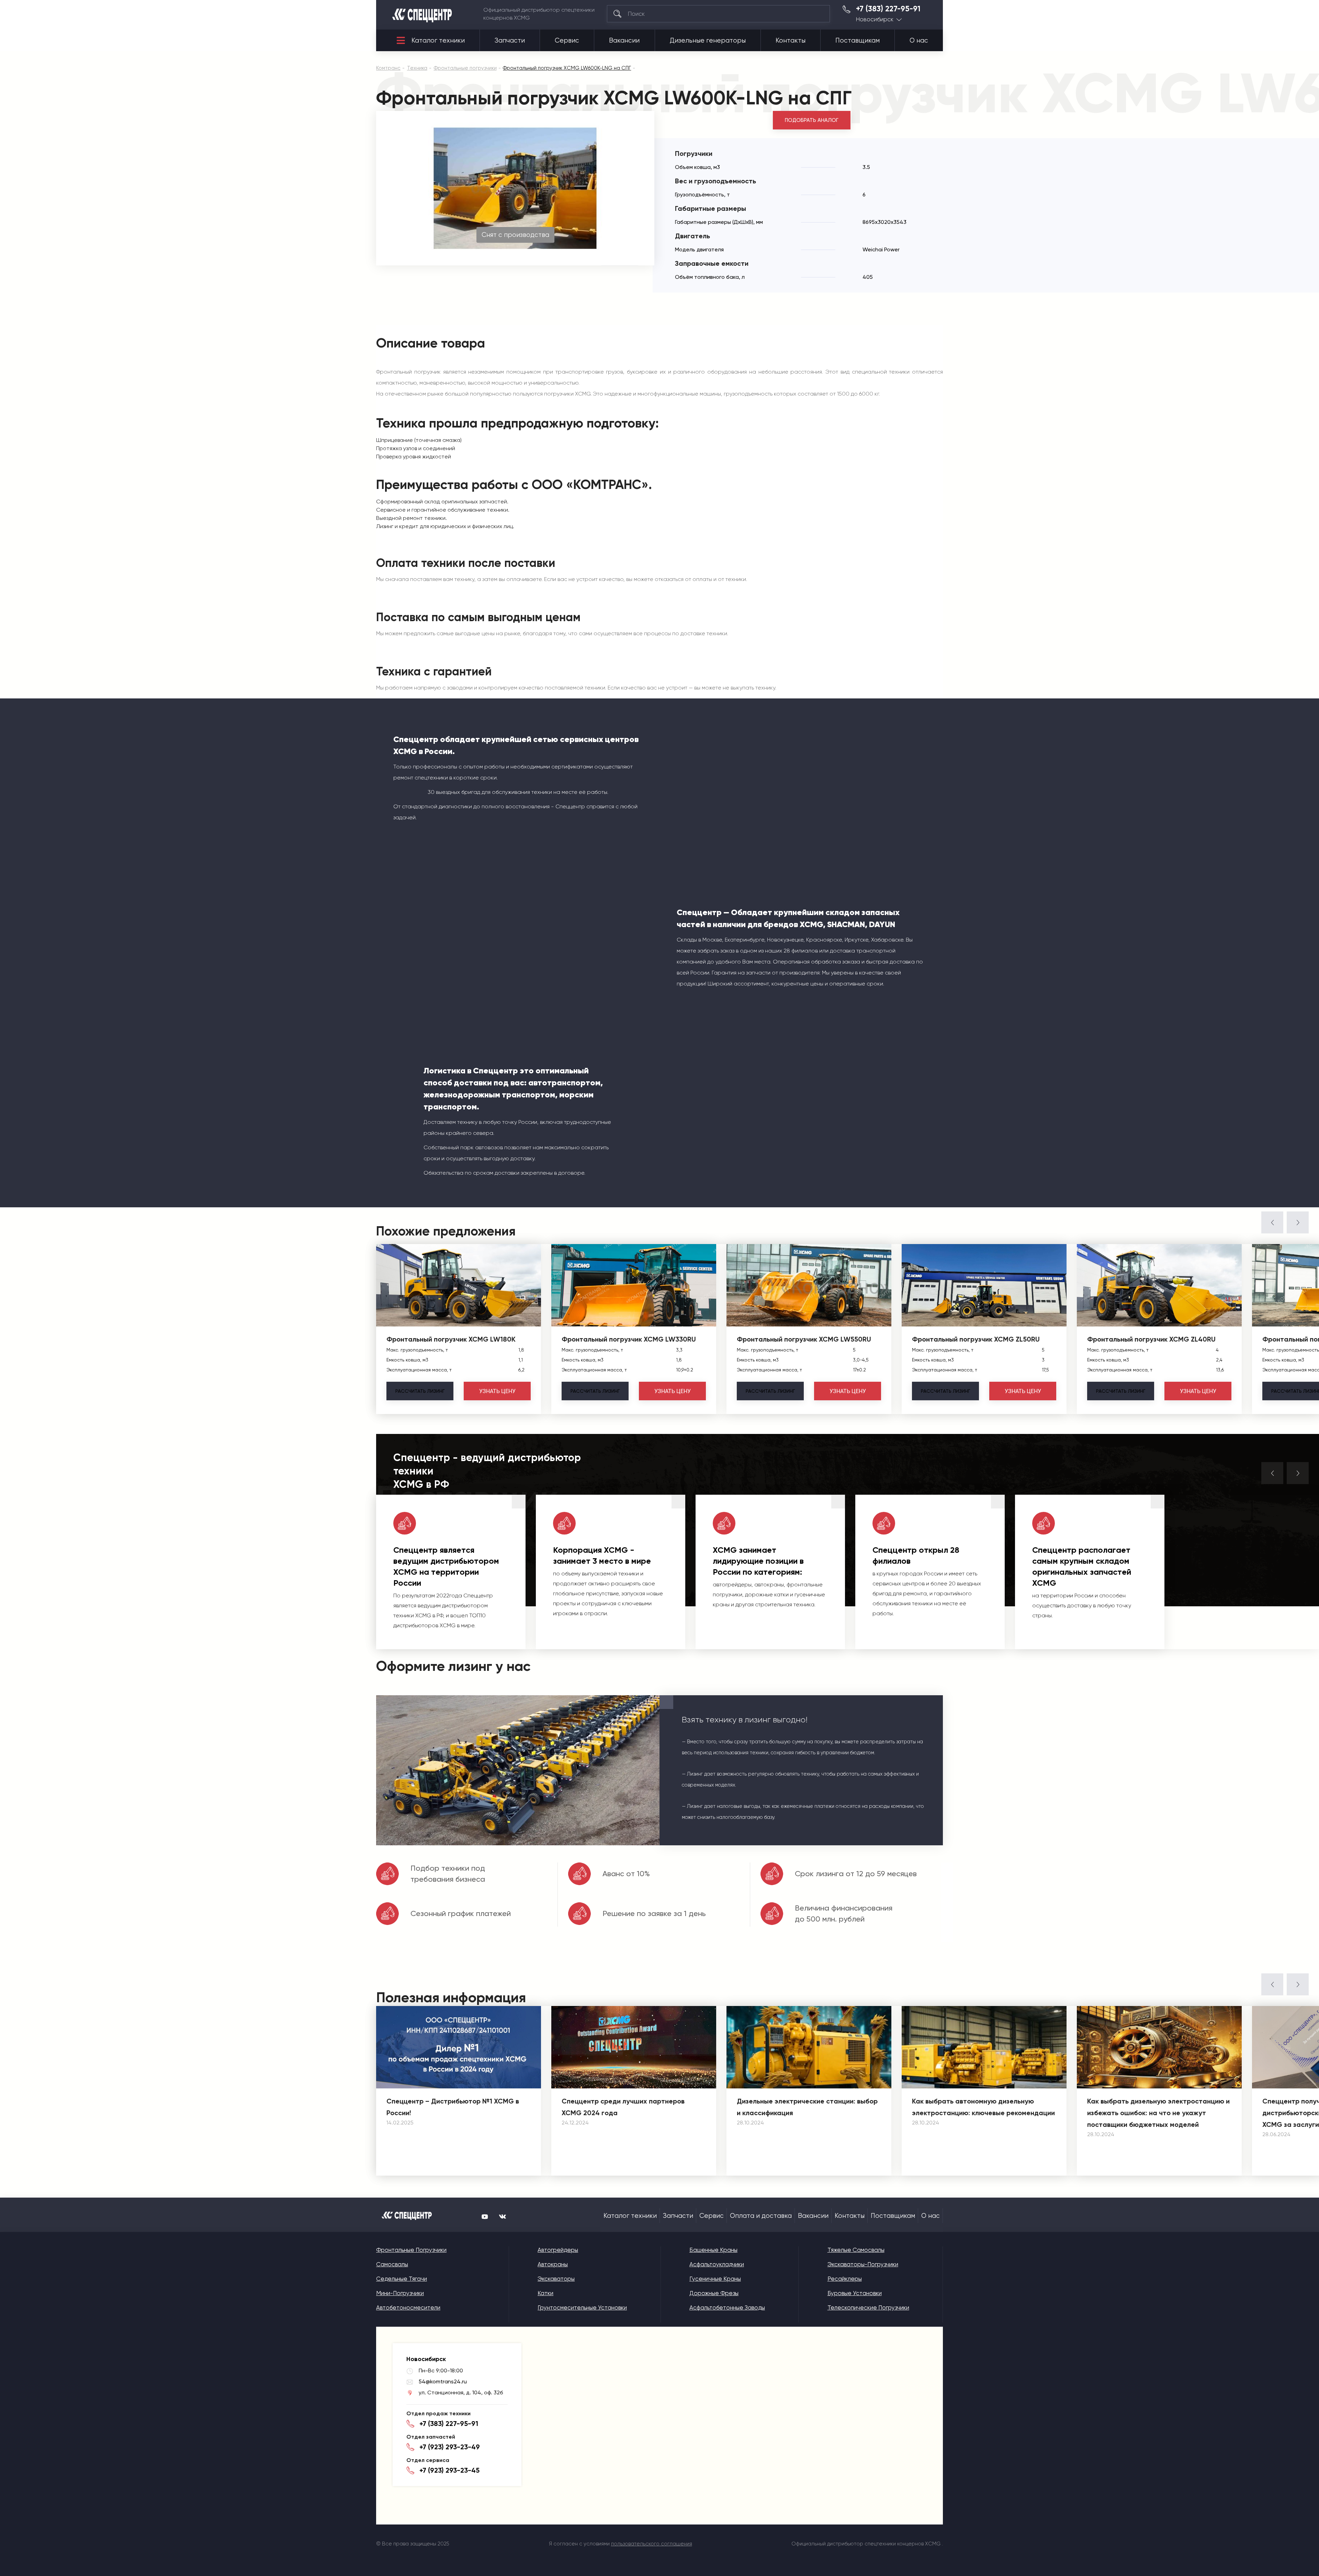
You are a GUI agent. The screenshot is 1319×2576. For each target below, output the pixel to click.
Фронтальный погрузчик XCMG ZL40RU (1151, 1339)
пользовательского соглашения (652, 2544)
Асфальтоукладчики (717, 2264)
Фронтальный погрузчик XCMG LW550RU (804, 1339)
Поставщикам (858, 41)
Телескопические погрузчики (868, 2307)
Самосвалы (392, 2264)
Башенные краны (713, 2250)
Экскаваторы (556, 2279)
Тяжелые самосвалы (856, 2250)
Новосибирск (875, 19)
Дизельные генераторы (708, 41)
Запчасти (510, 41)
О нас (919, 41)
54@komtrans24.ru (443, 2381)
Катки (545, 2293)
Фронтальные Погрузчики (411, 2250)
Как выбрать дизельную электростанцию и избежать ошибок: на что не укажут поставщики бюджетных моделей (1158, 2113)
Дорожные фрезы (714, 2293)
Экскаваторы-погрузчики (863, 2264)
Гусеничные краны (715, 2279)
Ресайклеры (845, 2279)
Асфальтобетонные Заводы (727, 2307)
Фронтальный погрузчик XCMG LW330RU (629, 1339)
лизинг (420, 1391)
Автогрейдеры (558, 2250)
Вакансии (624, 41)
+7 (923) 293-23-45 (449, 2470)
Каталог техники (438, 41)
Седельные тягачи (402, 2279)
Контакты (791, 41)
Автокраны (553, 2264)
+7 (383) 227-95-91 (888, 9)
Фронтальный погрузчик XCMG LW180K (451, 1339)
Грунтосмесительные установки (582, 2307)
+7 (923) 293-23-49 (450, 2447)
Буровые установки (855, 2293)
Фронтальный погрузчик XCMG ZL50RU (976, 1339)
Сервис (567, 41)
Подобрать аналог (812, 120)
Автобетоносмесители (408, 2307)
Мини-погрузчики (400, 2293)
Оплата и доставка (761, 2216)
